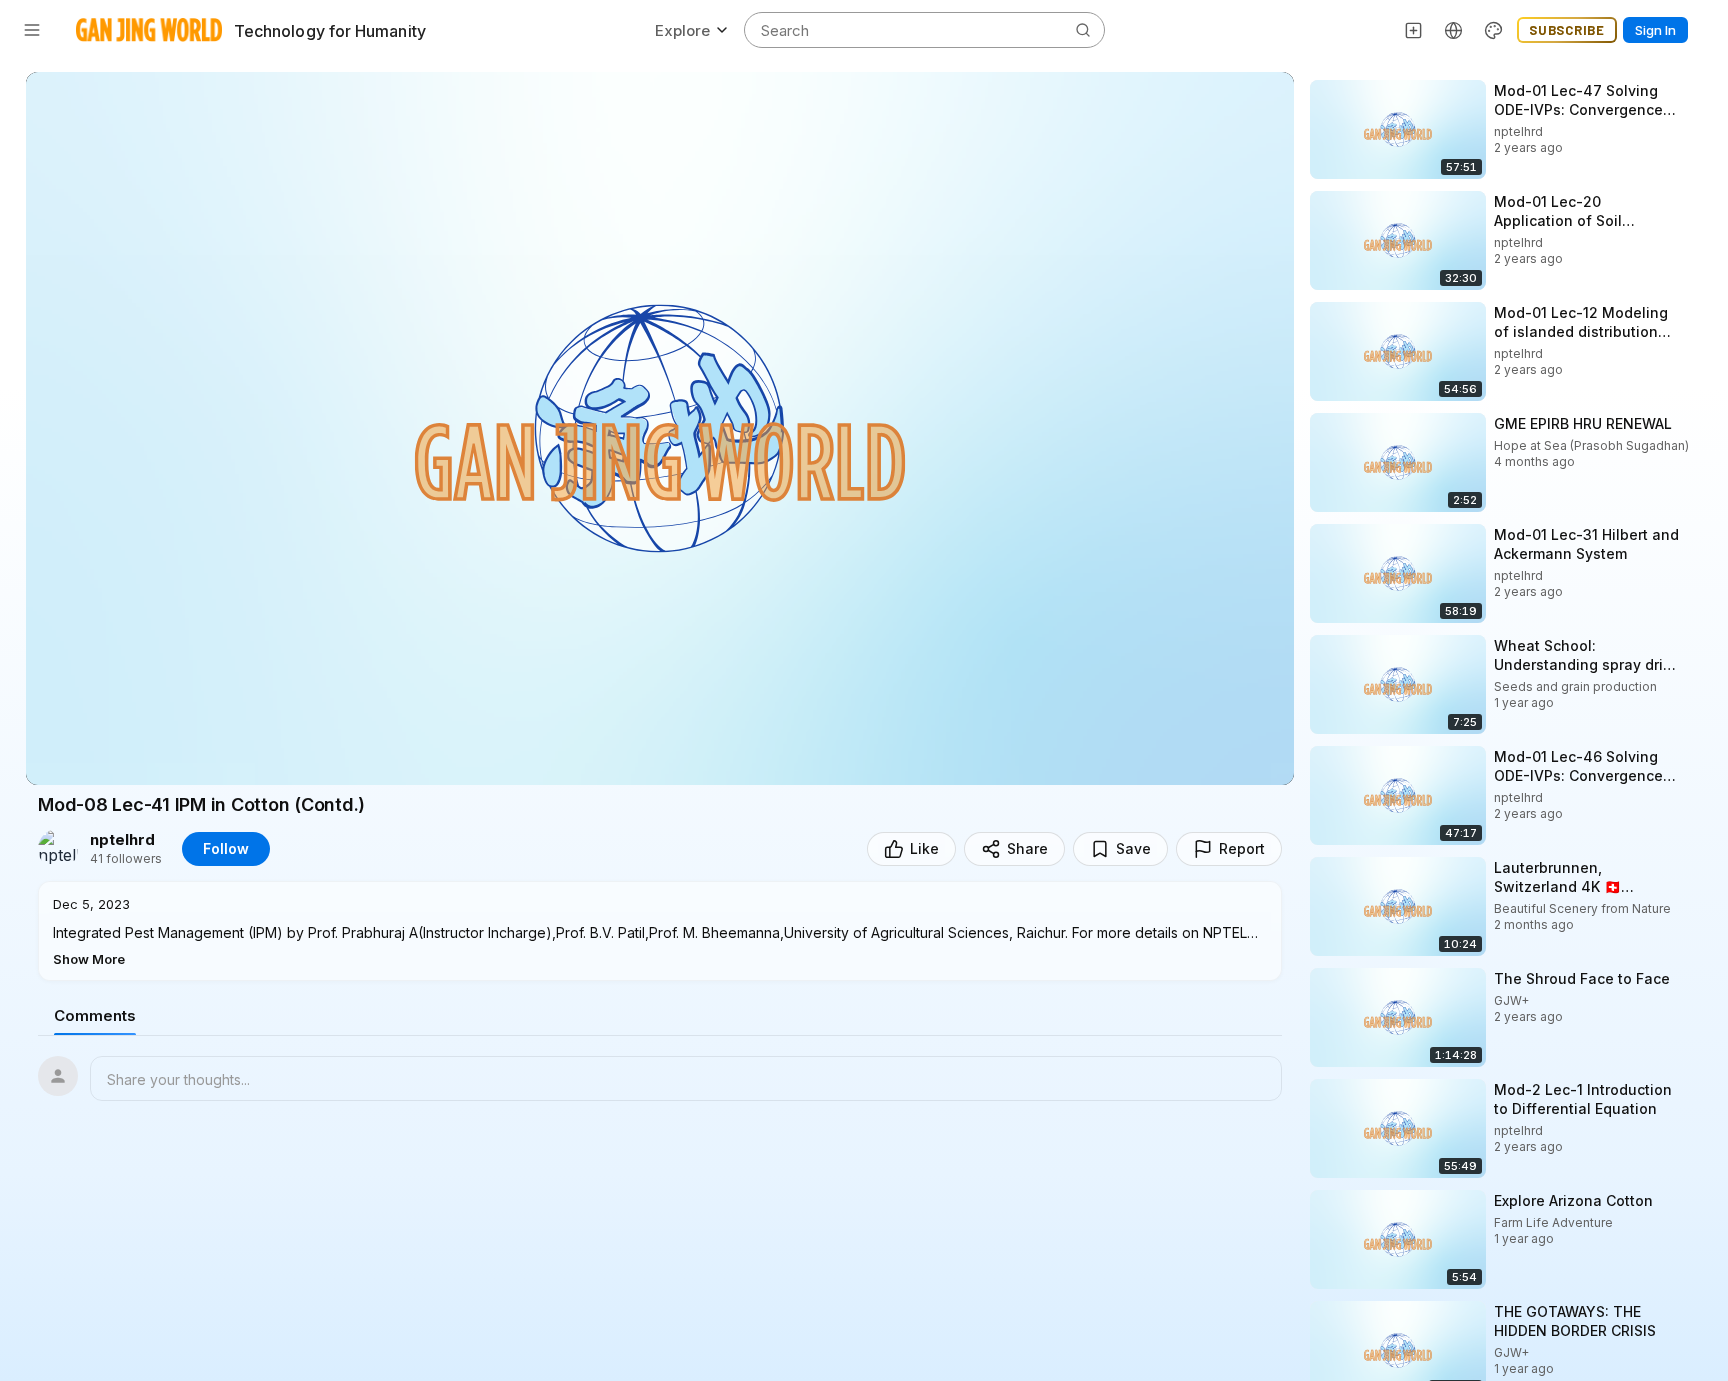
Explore (682, 30)
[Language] (1454, 30)
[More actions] (1698, 90)
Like (924, 848)
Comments (95, 1015)
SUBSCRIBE (1567, 30)
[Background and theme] (1494, 30)
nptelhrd (122, 840)
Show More (89, 959)
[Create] (1414, 30)
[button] (660, 931)
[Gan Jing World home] (149, 30)
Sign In (1655, 30)
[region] (660, 428)
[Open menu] (32, 30)
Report (1242, 848)
